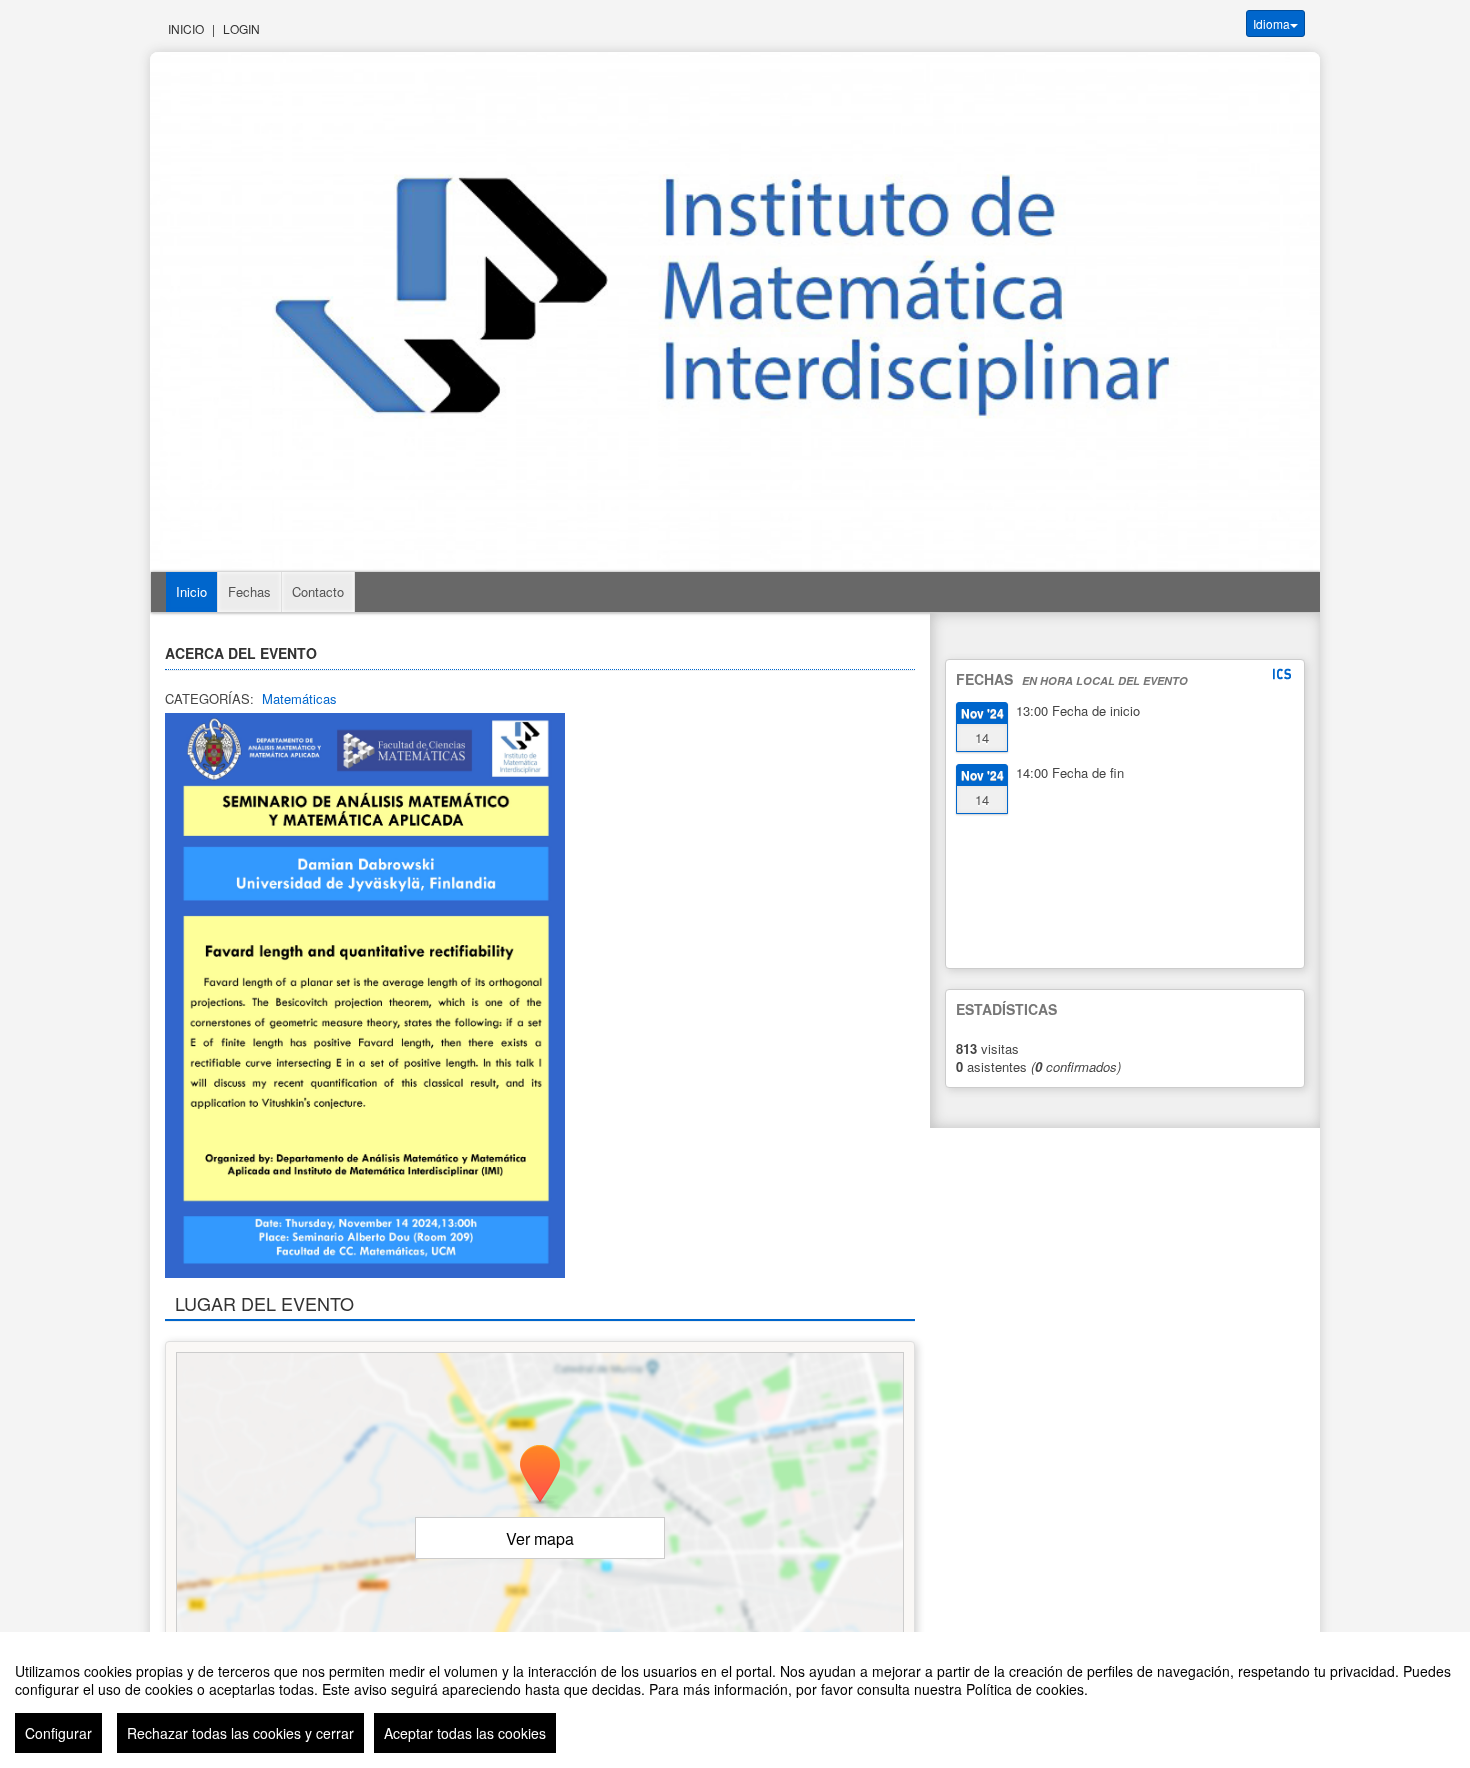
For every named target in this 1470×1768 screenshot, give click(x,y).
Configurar (58, 1733)
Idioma (1271, 23)
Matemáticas (299, 698)
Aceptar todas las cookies (465, 1733)
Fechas (249, 591)
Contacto (318, 591)
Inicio (186, 28)
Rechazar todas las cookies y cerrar (240, 1733)
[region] (735, 1700)
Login (241, 28)
